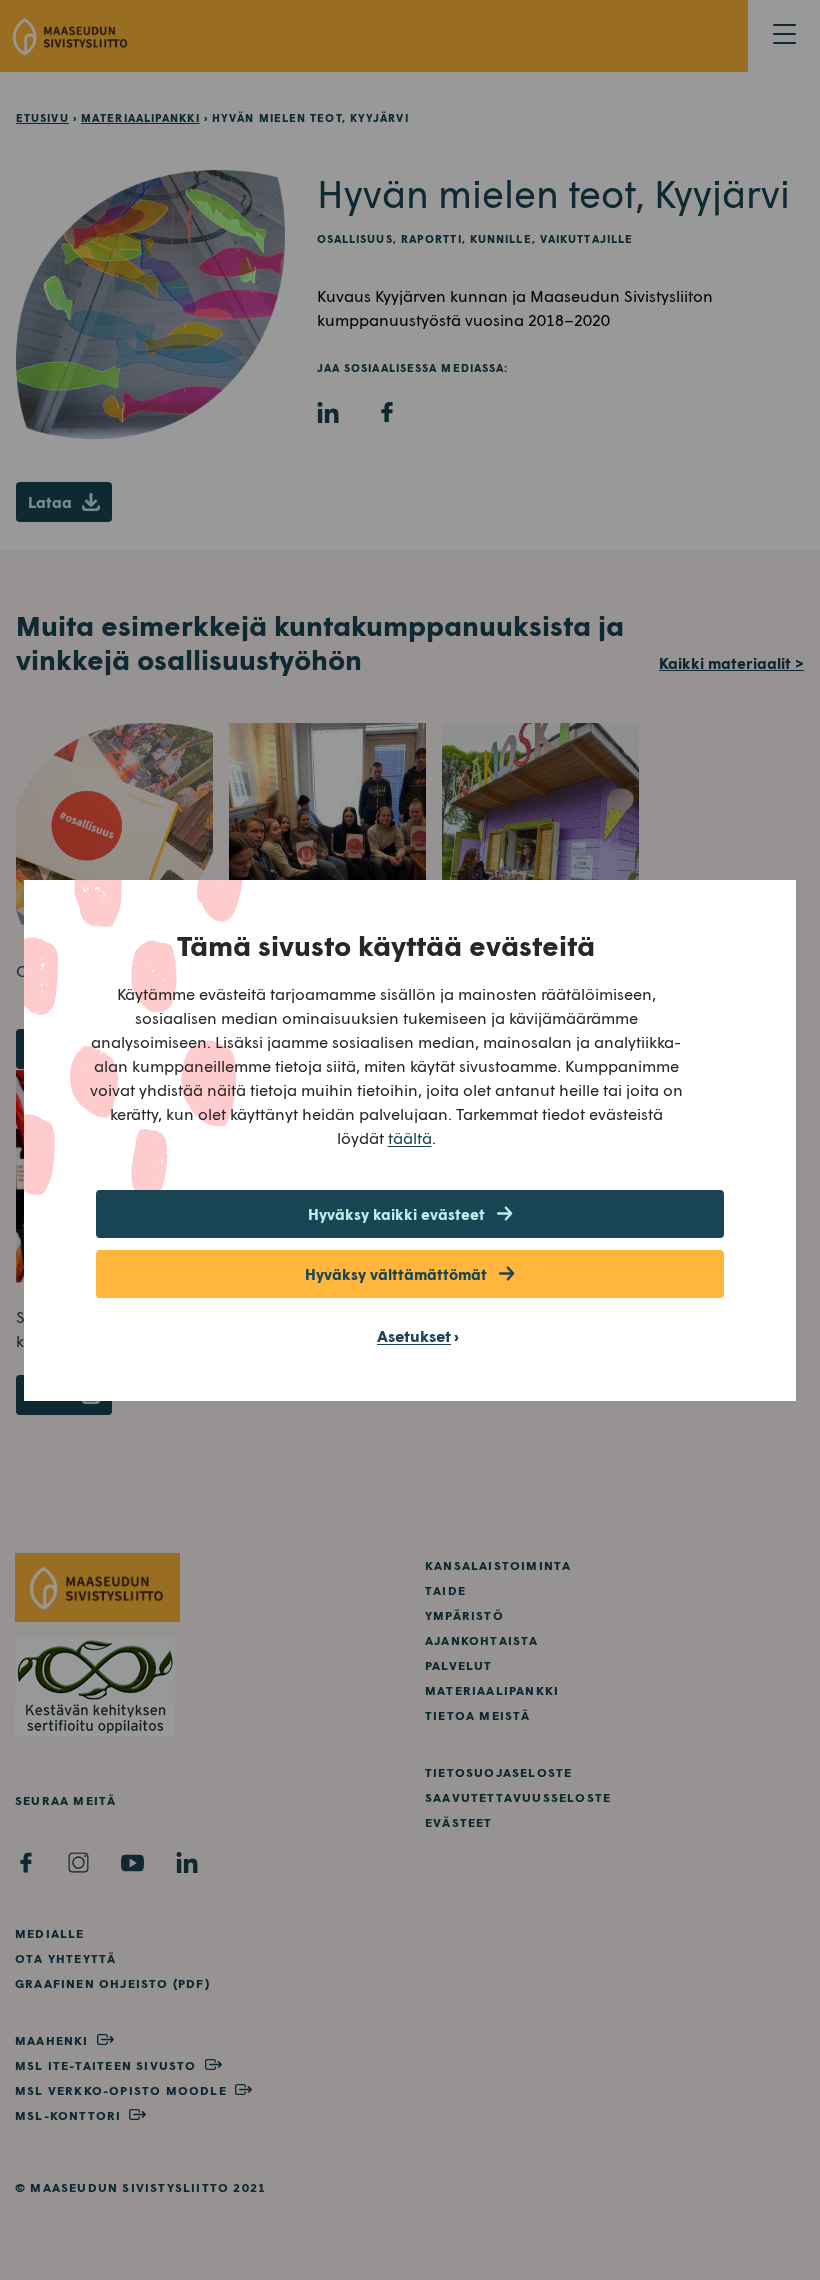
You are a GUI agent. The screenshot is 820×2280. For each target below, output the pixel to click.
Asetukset (414, 1335)
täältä (410, 1137)
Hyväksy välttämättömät (396, 1274)
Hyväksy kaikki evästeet (396, 1214)
